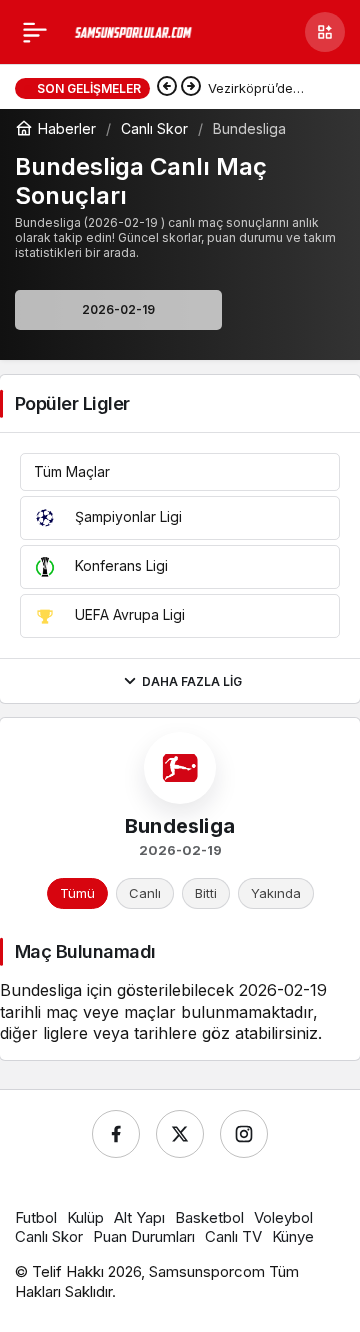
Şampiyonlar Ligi (126, 516)
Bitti (206, 893)
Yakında (276, 893)
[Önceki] (167, 88)
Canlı (145, 893)
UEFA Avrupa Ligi (128, 614)
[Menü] (35, 32)
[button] (325, 32)
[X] (180, 1134)
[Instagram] (244, 1134)
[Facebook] (116, 1134)
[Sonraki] (191, 88)
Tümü (77, 893)
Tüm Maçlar (72, 471)
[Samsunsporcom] (133, 31)
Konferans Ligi (119, 565)
